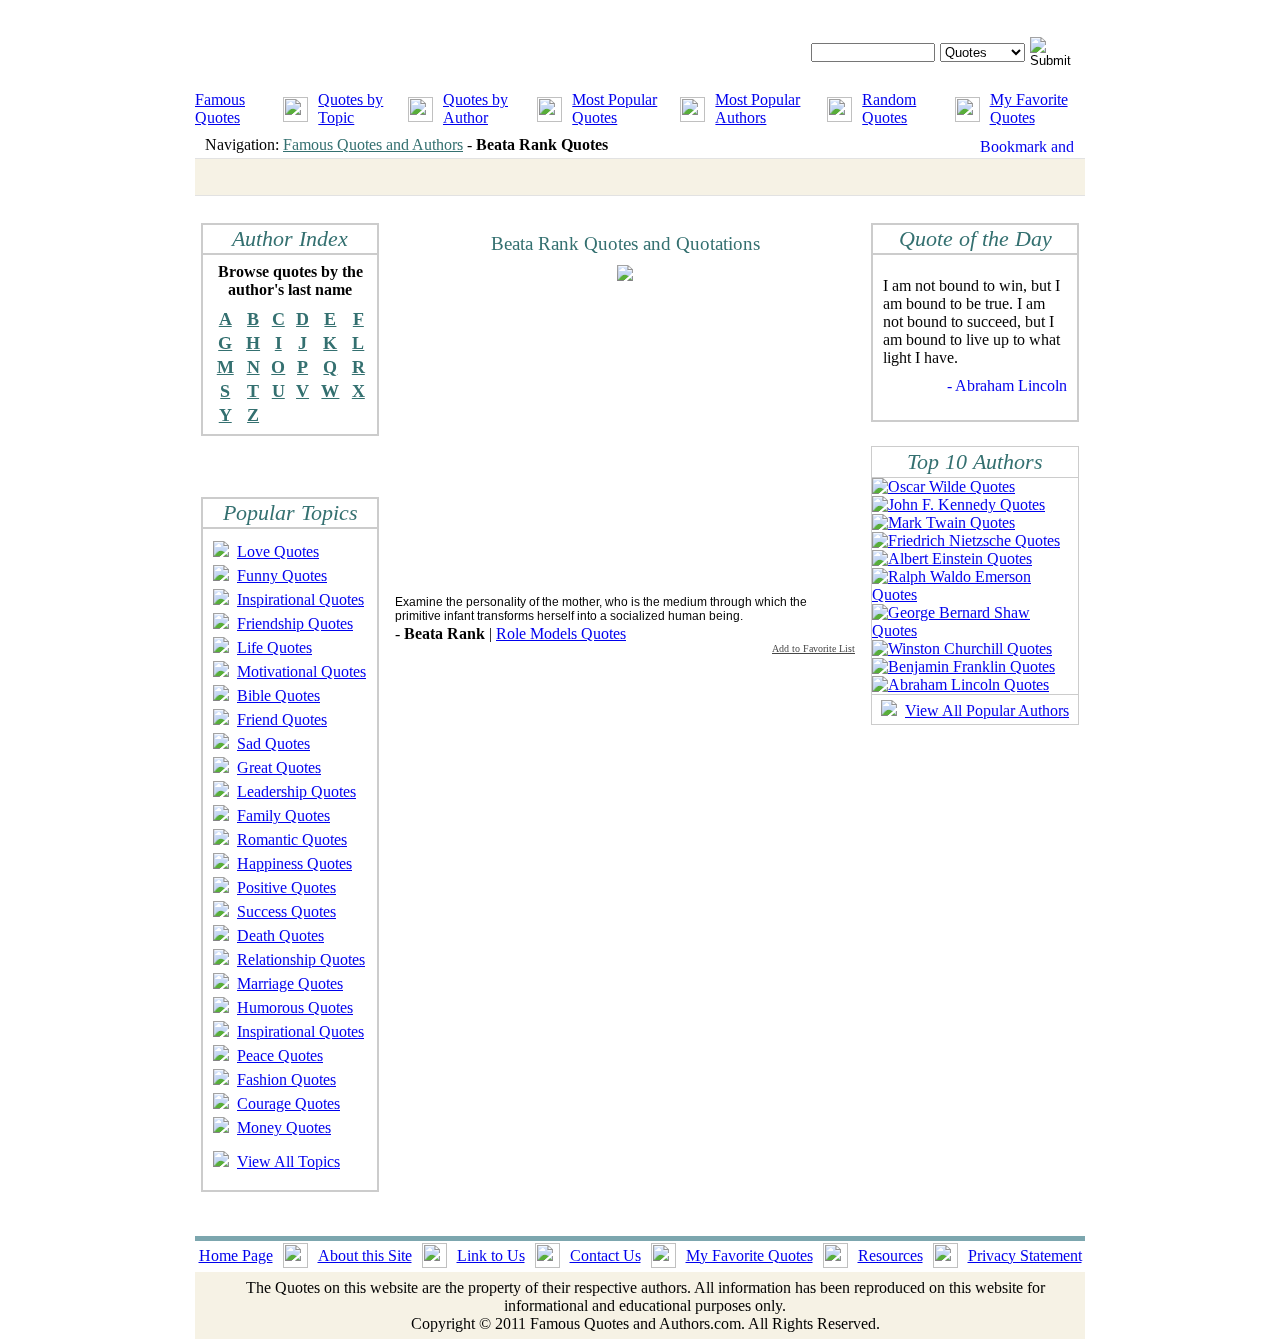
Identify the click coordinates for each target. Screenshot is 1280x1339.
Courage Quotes (288, 1103)
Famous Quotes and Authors (373, 144)
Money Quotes (284, 1127)
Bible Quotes (278, 695)
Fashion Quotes (286, 1079)
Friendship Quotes (295, 623)
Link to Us (491, 1255)
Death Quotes (280, 935)
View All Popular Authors (987, 710)
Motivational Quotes (301, 671)
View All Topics (288, 1161)
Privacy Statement (1025, 1255)
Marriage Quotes (290, 983)
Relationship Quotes (301, 959)
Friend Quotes (282, 719)
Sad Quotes (273, 743)
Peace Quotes (280, 1055)
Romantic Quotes (292, 839)
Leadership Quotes (296, 791)
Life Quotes (274, 647)
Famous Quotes (220, 108)
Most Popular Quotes (614, 108)
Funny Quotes (282, 575)
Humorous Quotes (295, 1007)
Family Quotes (283, 815)
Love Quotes (278, 551)
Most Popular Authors (757, 108)
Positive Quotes (286, 887)
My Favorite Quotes (1029, 108)
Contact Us (605, 1255)
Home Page (236, 1255)
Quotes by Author (475, 108)
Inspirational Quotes (300, 599)
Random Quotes (889, 108)
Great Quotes (279, 767)
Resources (890, 1255)
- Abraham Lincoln (1007, 385)
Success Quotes (286, 911)
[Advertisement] (563, 437)
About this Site (365, 1255)
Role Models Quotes (561, 633)
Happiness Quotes (294, 863)
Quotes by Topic (350, 108)
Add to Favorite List (813, 648)
